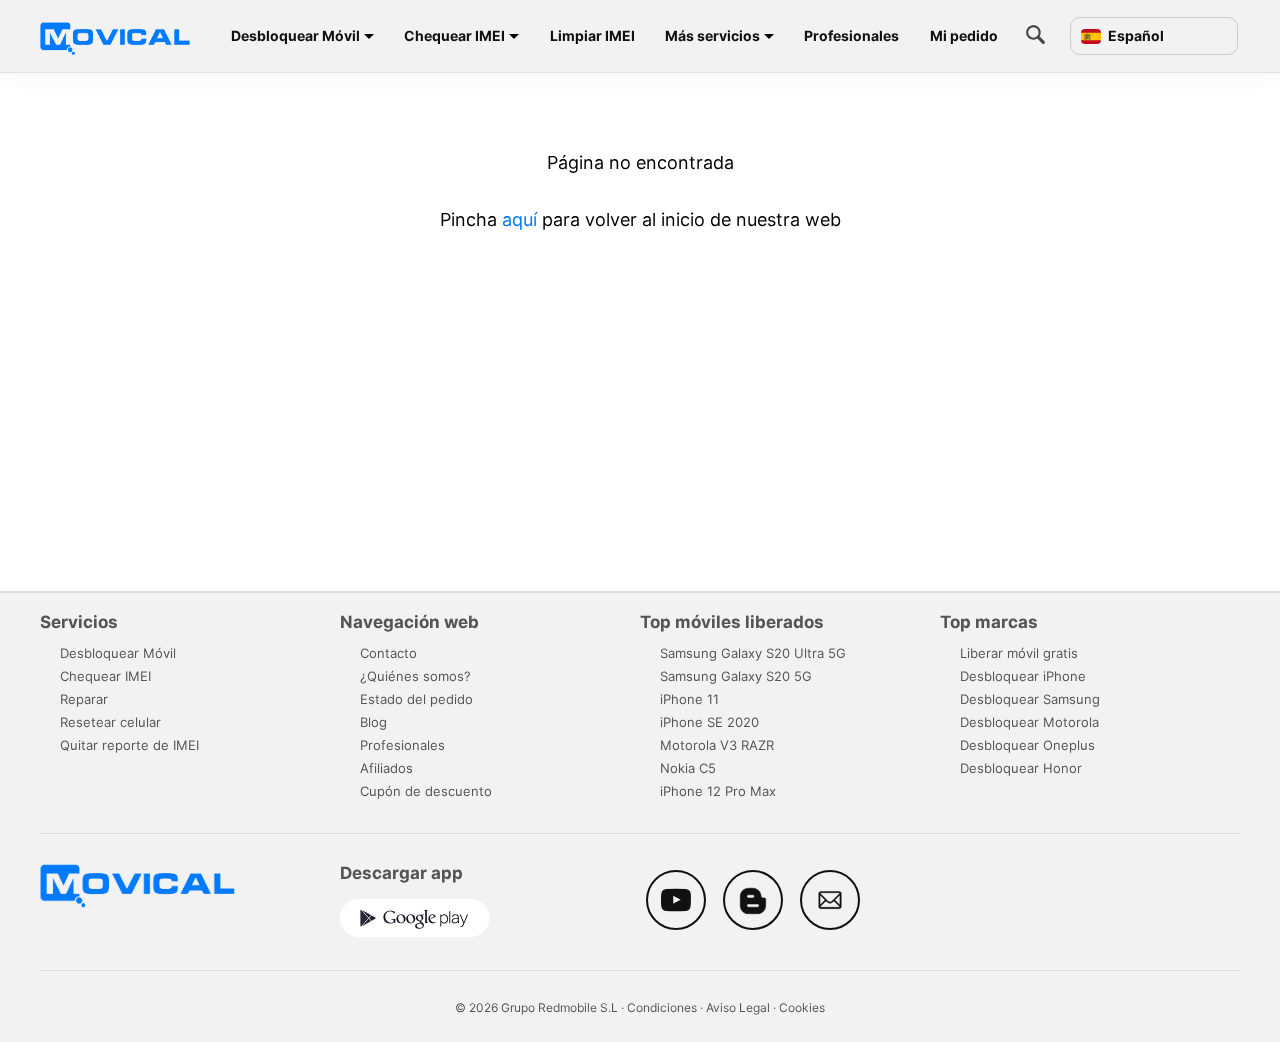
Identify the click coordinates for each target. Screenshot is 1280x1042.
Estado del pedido (416, 699)
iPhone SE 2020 (709, 722)
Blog (373, 722)
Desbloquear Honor (1021, 768)
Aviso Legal (738, 1007)
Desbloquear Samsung (1030, 699)
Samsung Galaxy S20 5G (736, 676)
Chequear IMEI (454, 35)
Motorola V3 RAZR (717, 745)
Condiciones (662, 1007)
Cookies (802, 1007)
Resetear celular (110, 722)
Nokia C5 (688, 768)
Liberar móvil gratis (1019, 653)
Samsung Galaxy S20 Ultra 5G (753, 653)
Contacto (388, 653)
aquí (519, 219)
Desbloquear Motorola (1029, 722)
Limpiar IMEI (592, 35)
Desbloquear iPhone (1023, 676)
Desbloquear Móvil (295, 35)
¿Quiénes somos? (415, 676)
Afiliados (386, 768)
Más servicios (712, 35)
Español (1134, 36)
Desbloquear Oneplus (1027, 745)
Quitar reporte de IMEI (129, 745)
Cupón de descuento (426, 791)
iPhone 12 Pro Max (718, 791)
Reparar (84, 699)
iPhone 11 (689, 699)
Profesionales (851, 35)
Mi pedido (964, 35)
